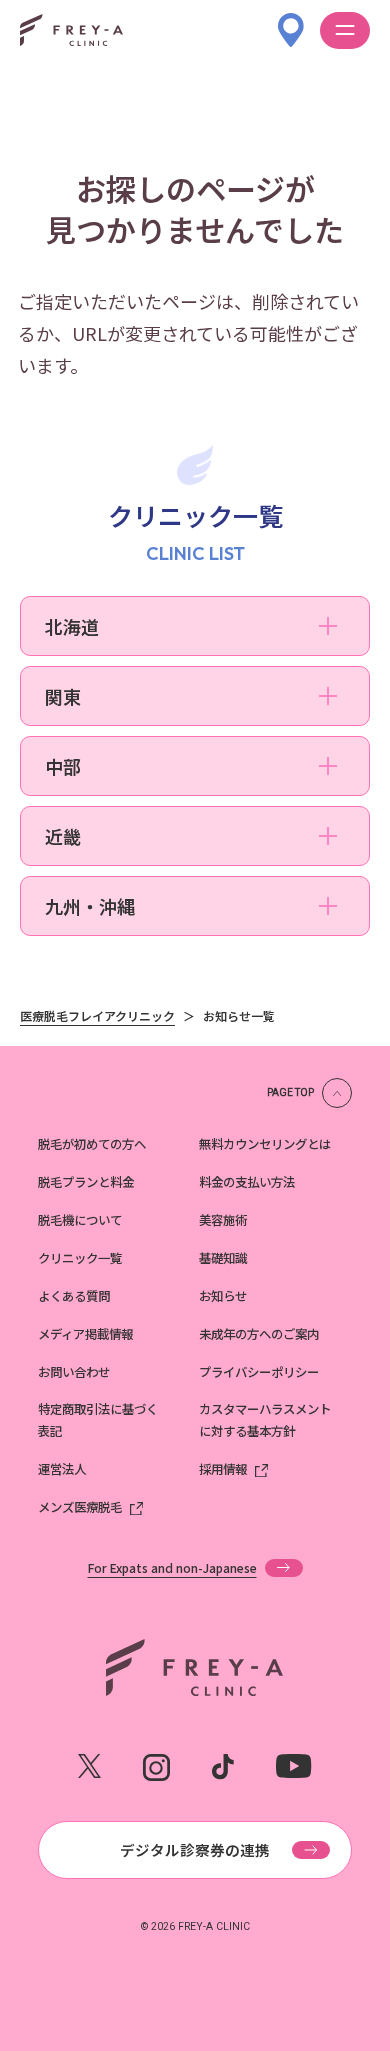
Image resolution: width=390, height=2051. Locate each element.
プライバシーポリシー (259, 1372)
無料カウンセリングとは (265, 1144)
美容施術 (223, 1220)
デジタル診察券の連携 (195, 1849)
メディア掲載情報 (85, 1334)
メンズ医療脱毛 (80, 1507)
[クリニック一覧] (291, 20)
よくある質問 (74, 1296)
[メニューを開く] (345, 30)
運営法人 (62, 1469)
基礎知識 (223, 1258)
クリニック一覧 (80, 1258)
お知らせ (223, 1296)
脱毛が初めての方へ (92, 1144)
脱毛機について (80, 1220)
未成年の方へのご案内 (259, 1334)
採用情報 (223, 1469)
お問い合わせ (74, 1372)
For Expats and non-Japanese (172, 1567)
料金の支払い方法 (247, 1182)
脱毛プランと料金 (86, 1182)
